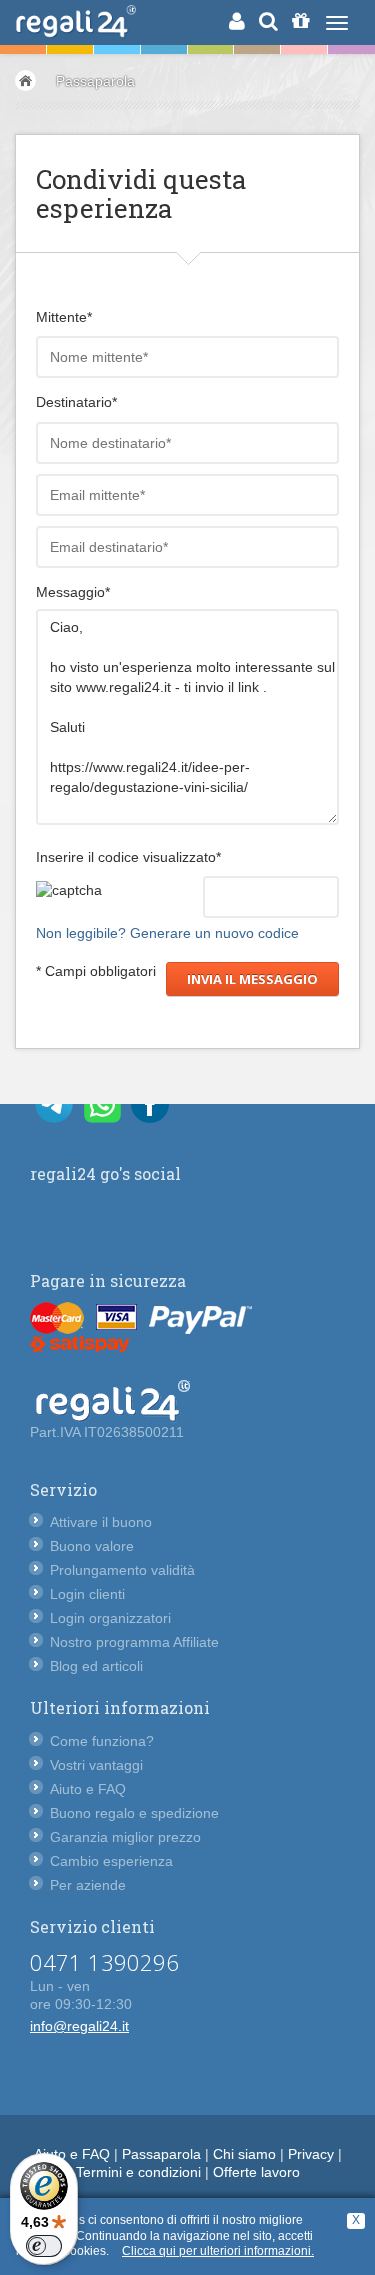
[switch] (44, 2246)
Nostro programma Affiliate (134, 1642)
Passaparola (95, 81)
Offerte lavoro (256, 2172)
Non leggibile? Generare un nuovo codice (167, 933)
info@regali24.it (79, 2026)
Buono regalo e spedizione (134, 1813)
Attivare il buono (101, 1522)
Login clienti (87, 1594)
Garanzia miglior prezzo (125, 1837)
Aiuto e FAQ (88, 1789)
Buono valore (92, 1546)
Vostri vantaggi (96, 1765)
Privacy (311, 2154)
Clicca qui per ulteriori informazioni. (218, 2251)
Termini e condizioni (138, 2172)
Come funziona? (102, 1741)
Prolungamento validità (122, 1570)
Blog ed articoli (96, 1666)
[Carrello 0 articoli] (300, 21)
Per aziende (88, 1885)
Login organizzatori (110, 1618)
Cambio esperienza (111, 1861)
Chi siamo (244, 2154)
